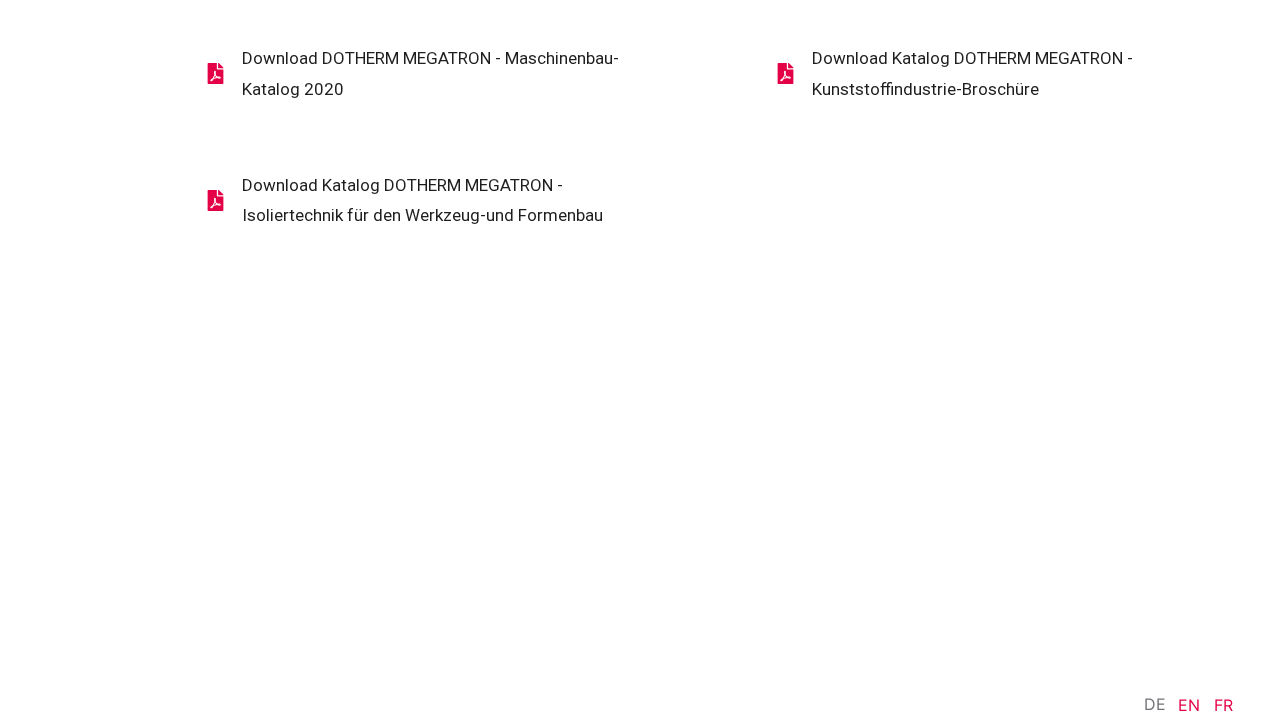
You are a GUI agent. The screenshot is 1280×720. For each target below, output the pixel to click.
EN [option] (1189, 705)
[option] (1189, 705)
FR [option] (1223, 705)
